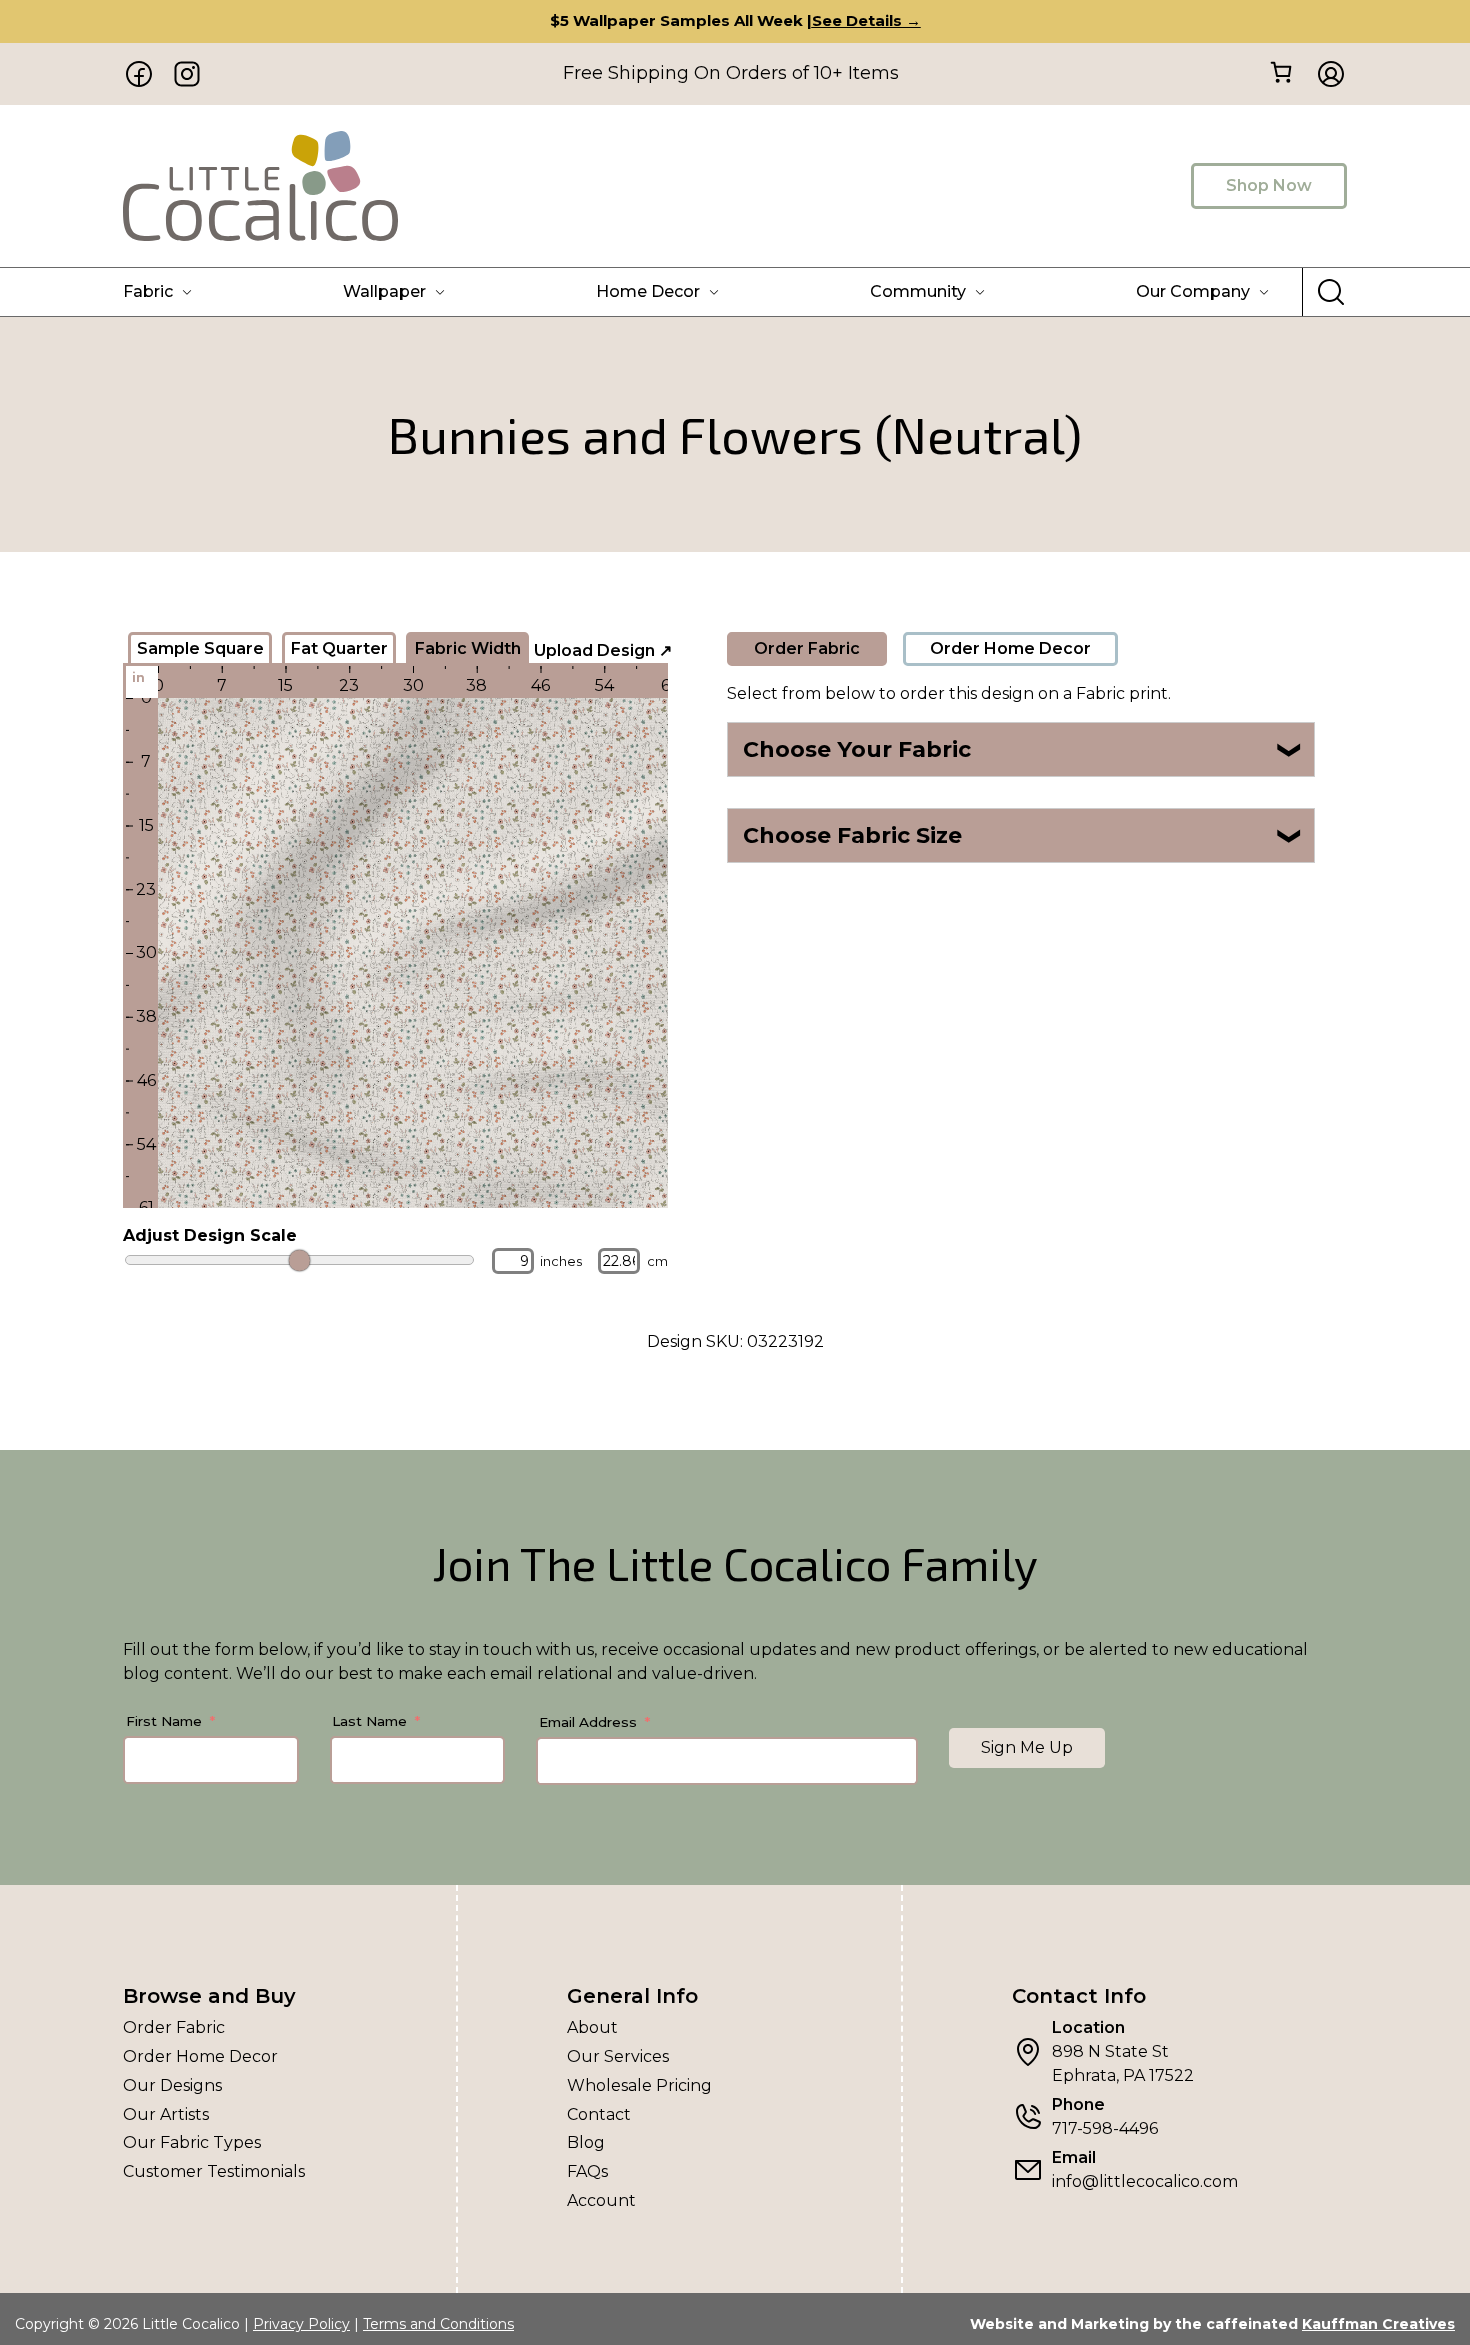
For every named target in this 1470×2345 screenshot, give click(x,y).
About (592, 2027)
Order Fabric (807, 648)
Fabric (148, 291)
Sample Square (200, 648)
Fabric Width (468, 648)
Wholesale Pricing (639, 2085)
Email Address (588, 1722)
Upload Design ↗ (603, 650)
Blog (586, 2142)
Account (601, 2200)
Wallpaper (384, 291)
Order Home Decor (1010, 648)
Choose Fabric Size (1023, 835)
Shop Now (1269, 185)
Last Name (369, 1721)
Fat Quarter (339, 648)
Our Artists (166, 2114)
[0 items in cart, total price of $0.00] (1280, 72)
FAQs (587, 2171)
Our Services (618, 2056)
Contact (599, 2114)
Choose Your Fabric (1023, 749)
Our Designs (172, 2085)
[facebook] (139, 74)
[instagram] (187, 74)
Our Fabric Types (192, 2142)
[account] (1325, 74)
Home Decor (648, 291)
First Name (164, 1721)
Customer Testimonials (214, 2171)
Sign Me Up (1027, 1747)
